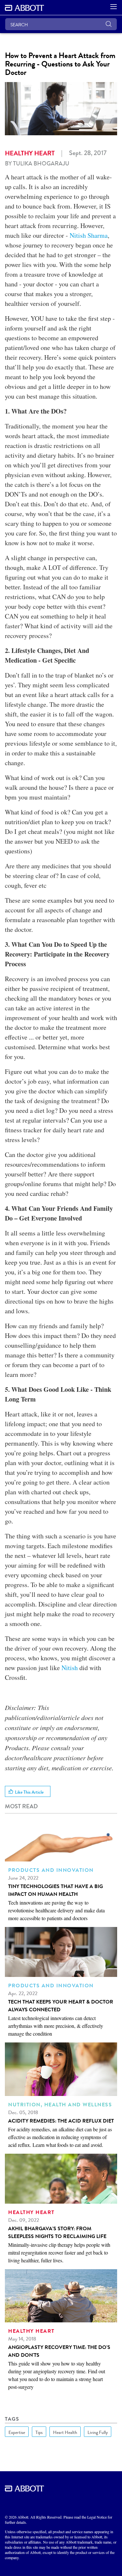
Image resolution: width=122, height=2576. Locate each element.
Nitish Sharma (89, 235)
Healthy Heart (30, 153)
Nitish (70, 1668)
